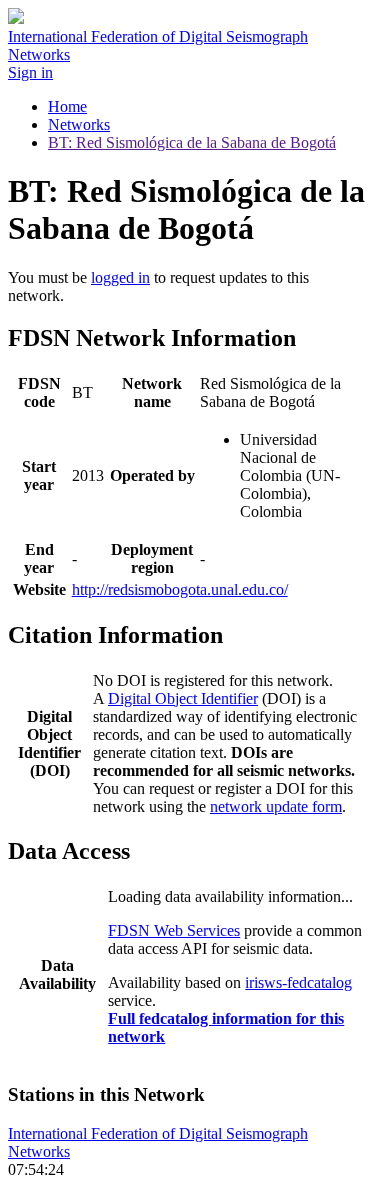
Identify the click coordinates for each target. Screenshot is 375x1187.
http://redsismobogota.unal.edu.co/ (180, 589)
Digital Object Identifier (183, 698)
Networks (79, 124)
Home (67, 106)
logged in (120, 277)
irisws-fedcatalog (298, 982)
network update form (276, 806)
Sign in (30, 72)
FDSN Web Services (174, 930)
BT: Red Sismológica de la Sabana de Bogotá (192, 142)
